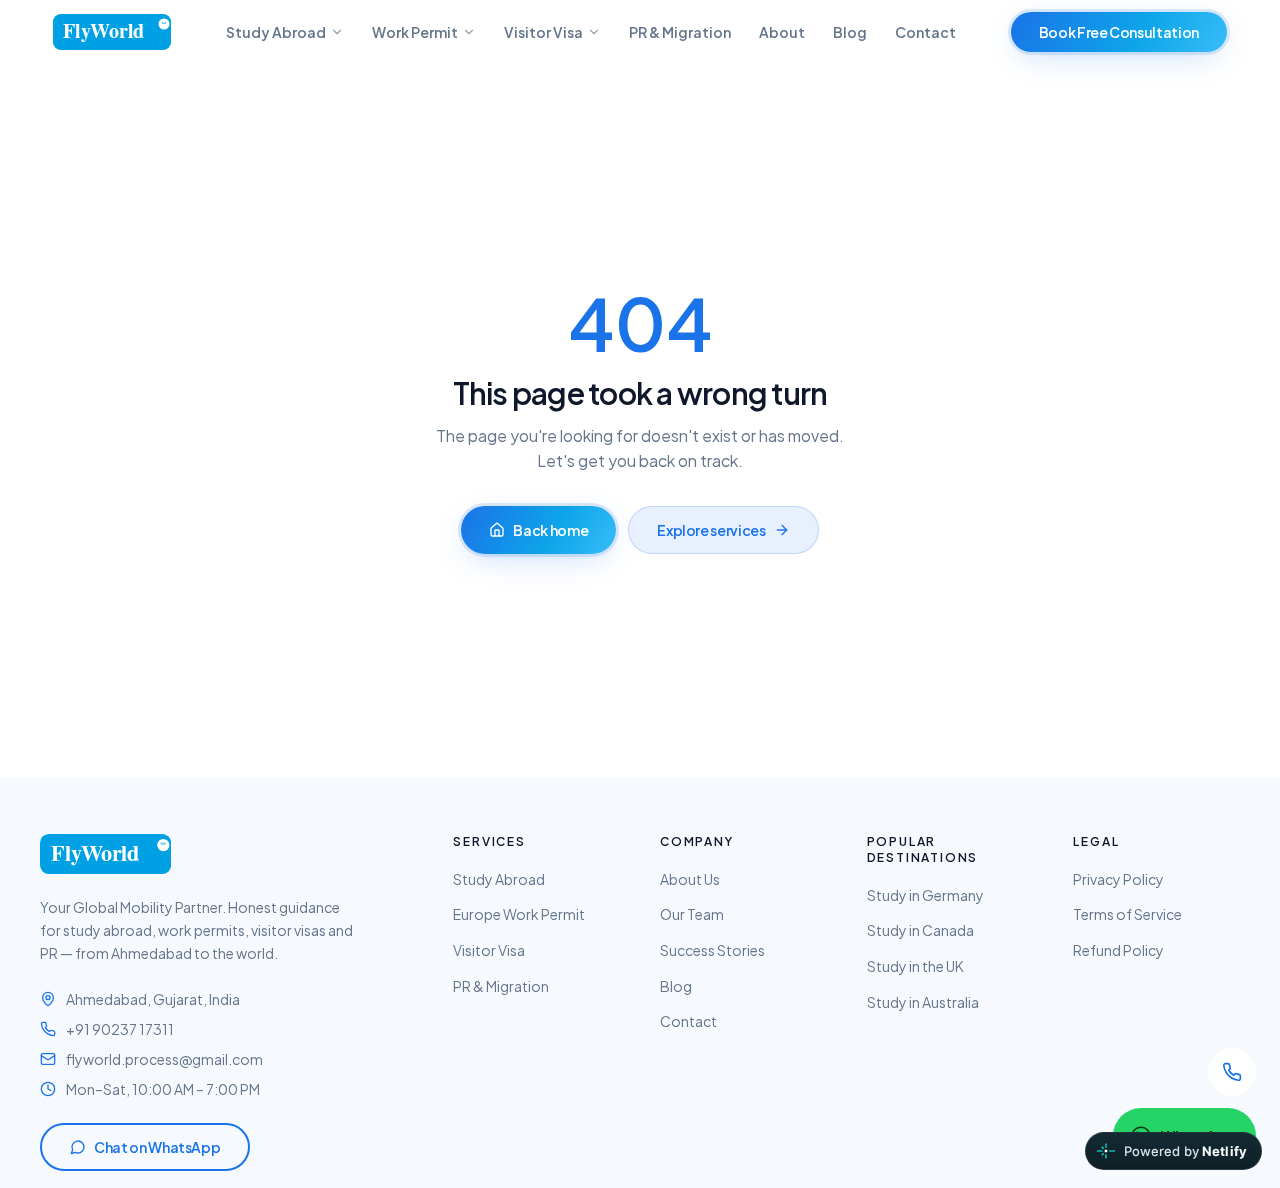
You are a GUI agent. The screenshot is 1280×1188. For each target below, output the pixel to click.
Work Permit (415, 32)
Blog (850, 32)
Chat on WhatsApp (157, 1147)
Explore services (711, 530)
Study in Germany (925, 895)
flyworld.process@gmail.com (164, 1059)
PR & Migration (680, 32)
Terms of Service (1127, 914)
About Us (690, 879)
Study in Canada (920, 930)
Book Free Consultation (1119, 32)
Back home (550, 530)
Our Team (692, 914)
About (782, 32)
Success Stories (712, 950)
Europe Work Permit (519, 914)
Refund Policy (1118, 950)
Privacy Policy (1118, 879)
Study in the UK (915, 966)
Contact (925, 32)
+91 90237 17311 (120, 1029)
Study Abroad (276, 32)
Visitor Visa (543, 32)
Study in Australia (923, 1002)
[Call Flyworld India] (1232, 1072)
